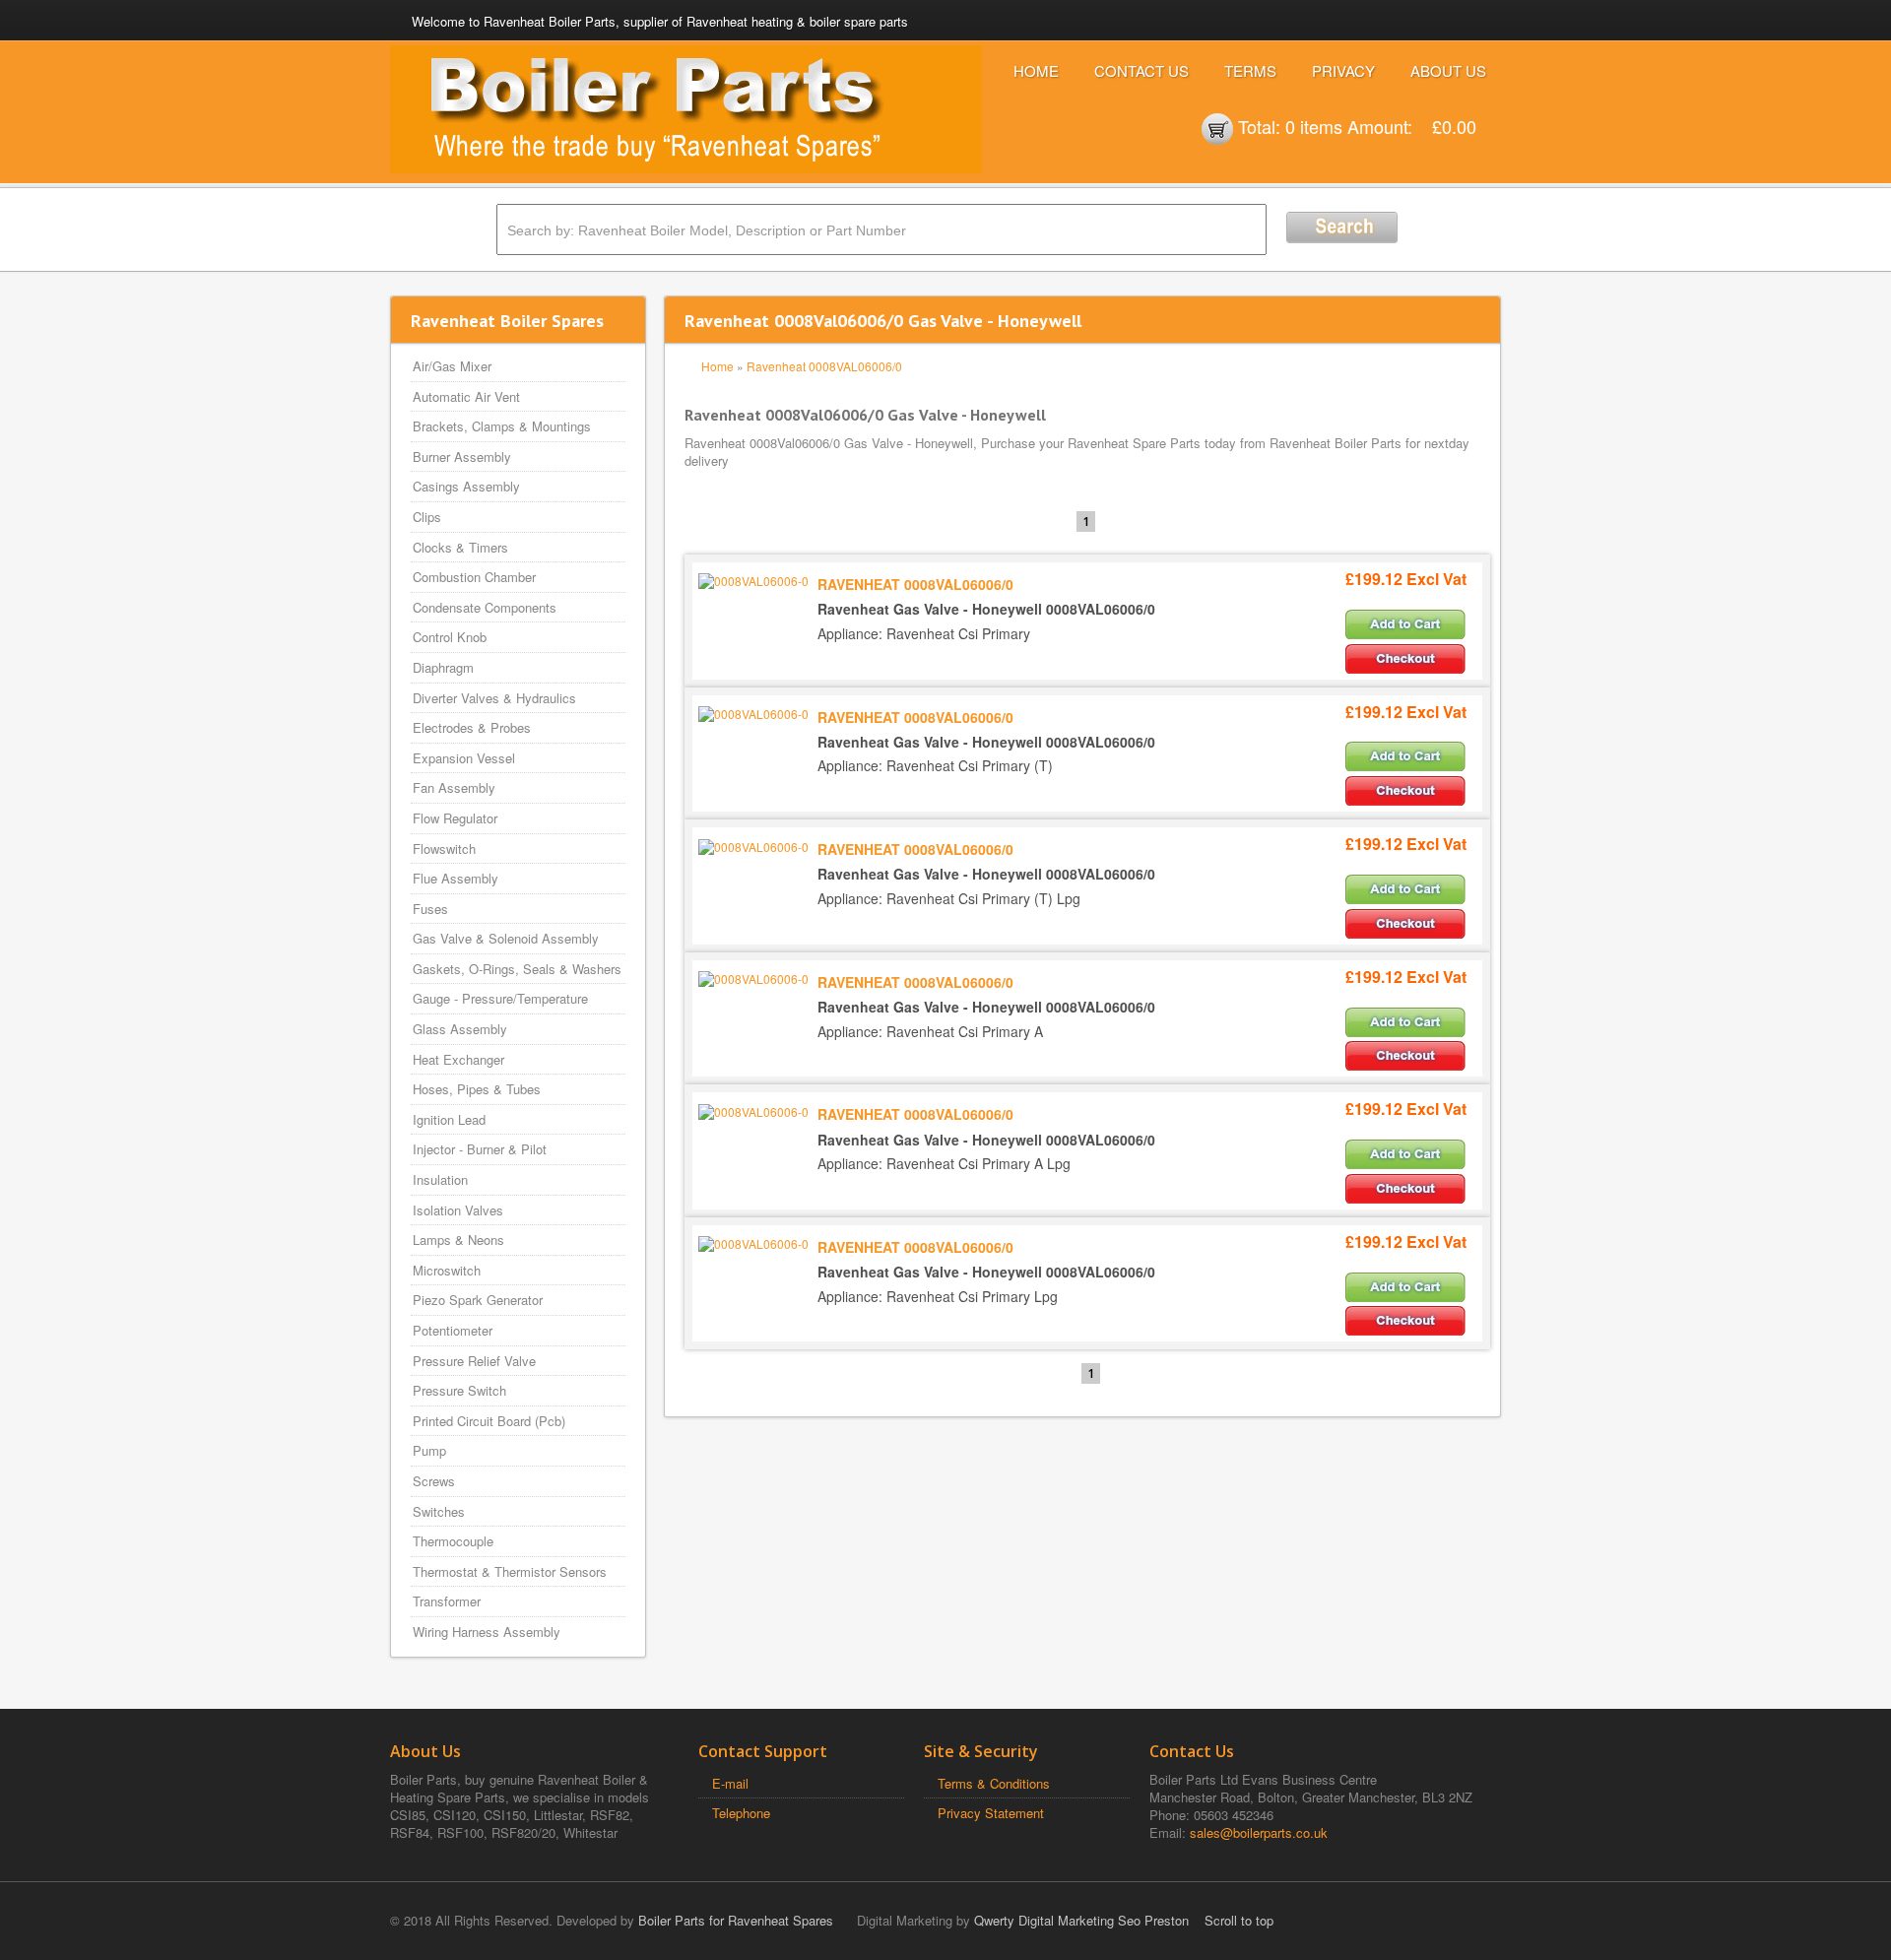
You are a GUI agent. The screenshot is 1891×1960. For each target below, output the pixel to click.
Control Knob (450, 637)
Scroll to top (1239, 1920)
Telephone (741, 1813)
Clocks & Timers (460, 547)
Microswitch (447, 1270)
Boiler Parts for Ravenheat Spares (736, 1920)
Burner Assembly (462, 457)
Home (1036, 70)
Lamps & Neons (458, 1240)
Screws (434, 1481)
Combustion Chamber (474, 577)
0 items (1314, 126)
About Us (1448, 70)
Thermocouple (453, 1541)
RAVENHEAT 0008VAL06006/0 (915, 584)
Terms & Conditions (994, 1783)
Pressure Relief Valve (474, 1361)
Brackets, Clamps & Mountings (502, 426)
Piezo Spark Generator (478, 1300)
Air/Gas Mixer (452, 366)
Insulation (440, 1179)
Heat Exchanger (458, 1059)
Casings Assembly (466, 486)
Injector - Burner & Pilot (480, 1149)
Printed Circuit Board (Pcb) (489, 1421)
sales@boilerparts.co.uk (1259, 1832)
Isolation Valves (458, 1210)
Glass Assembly (460, 1029)
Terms (1250, 70)
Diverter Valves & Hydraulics (494, 698)
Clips (427, 517)
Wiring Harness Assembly (487, 1632)
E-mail (730, 1783)
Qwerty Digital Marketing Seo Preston (1081, 1920)
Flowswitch (444, 849)
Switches (439, 1511)
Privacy (1343, 70)
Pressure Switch (459, 1390)
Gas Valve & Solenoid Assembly (506, 938)
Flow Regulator (455, 818)
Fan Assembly (454, 787)
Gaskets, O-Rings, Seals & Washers (517, 969)
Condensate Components (485, 607)
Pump (429, 1450)
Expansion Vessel (464, 758)
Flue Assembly (456, 878)
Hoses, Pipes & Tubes (477, 1089)
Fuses (430, 909)
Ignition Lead (449, 1119)
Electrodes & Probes (472, 727)
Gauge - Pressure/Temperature (500, 998)
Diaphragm (443, 667)
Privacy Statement (991, 1813)
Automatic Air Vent (466, 396)
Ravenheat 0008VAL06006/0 (824, 366)
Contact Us (1141, 70)
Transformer (447, 1601)
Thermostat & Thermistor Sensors (510, 1571)
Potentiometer (453, 1330)
